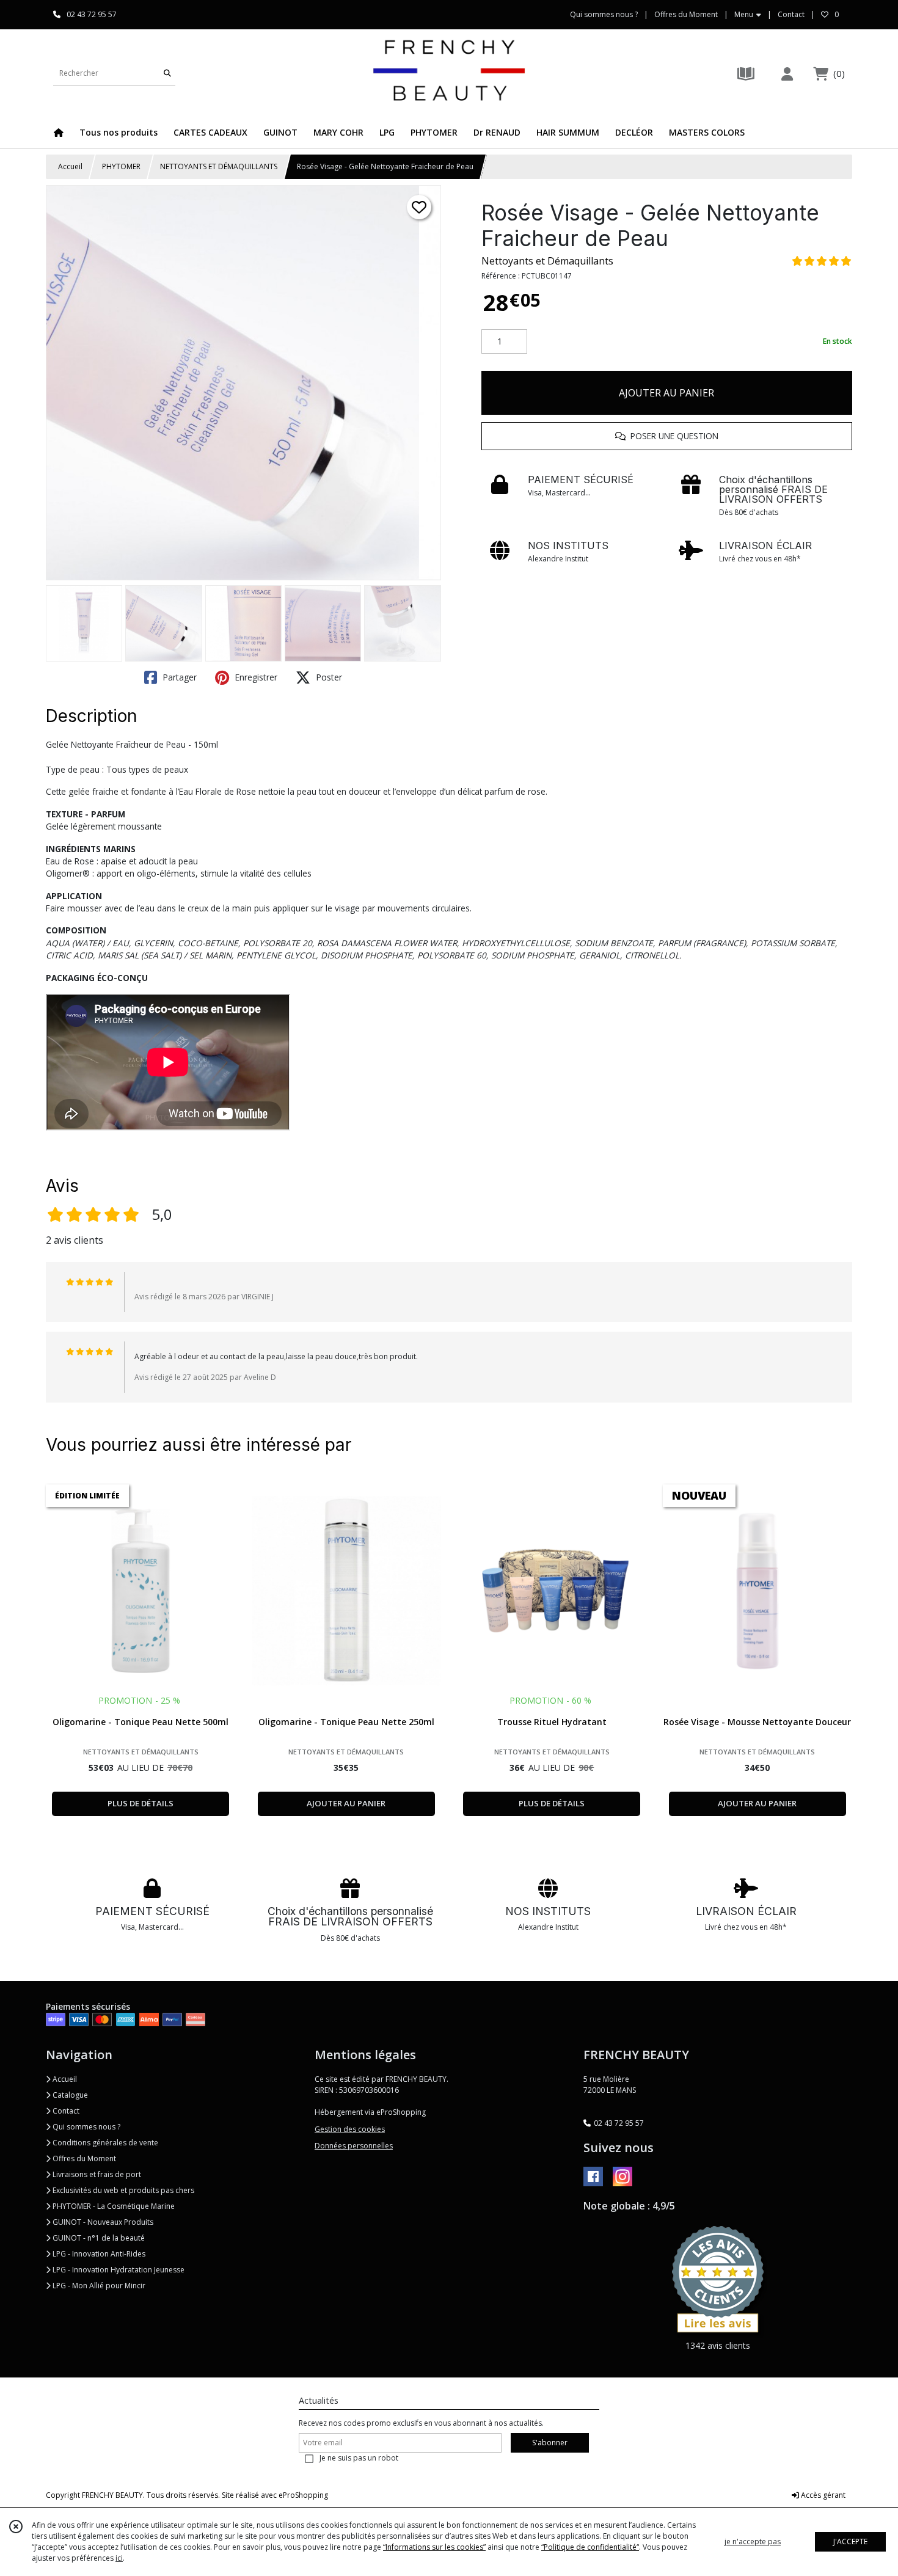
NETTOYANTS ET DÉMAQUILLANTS (219, 166)
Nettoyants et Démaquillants (547, 261)
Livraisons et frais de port (96, 2174)
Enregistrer (255, 677)
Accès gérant (822, 2495)
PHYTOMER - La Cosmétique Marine (113, 2206)
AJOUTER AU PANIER (666, 393)
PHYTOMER (121, 166)
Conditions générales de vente (104, 2143)
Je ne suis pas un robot (359, 2458)
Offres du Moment (83, 2158)
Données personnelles (354, 2146)
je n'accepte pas (753, 2541)
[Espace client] (787, 74)
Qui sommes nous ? (86, 2127)
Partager (178, 677)
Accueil (70, 166)
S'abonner (550, 2443)
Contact (791, 14)
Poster (328, 677)
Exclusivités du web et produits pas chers (122, 2190)
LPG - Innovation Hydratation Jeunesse (118, 2270)
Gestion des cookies (350, 2129)
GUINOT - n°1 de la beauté (98, 2238)
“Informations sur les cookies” (434, 2547)
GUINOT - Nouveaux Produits (102, 2222)
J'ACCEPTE (850, 2541)
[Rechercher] (167, 73)
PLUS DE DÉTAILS (141, 1803)
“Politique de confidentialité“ (590, 2547)
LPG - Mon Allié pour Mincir (98, 2286)
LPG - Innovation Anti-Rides (98, 2254)
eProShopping (303, 2495)
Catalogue (69, 2095)
